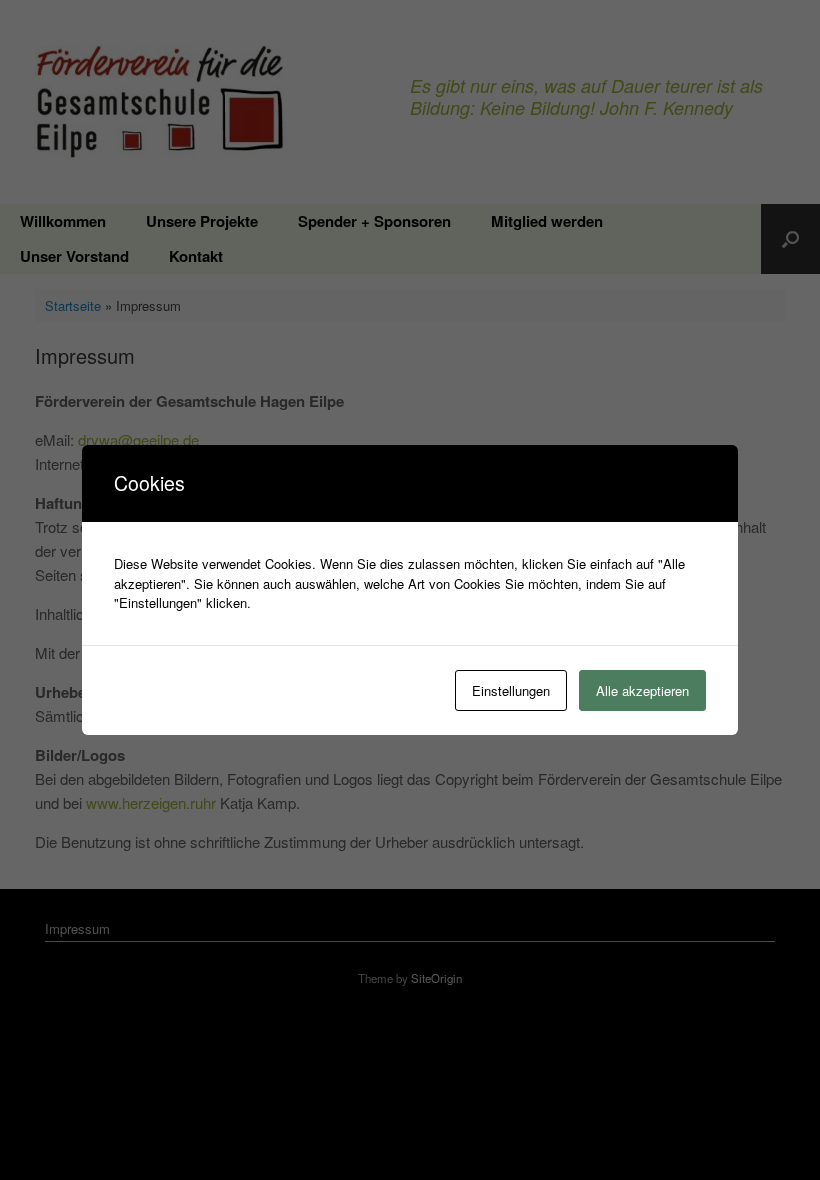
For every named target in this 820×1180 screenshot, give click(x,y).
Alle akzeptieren (642, 690)
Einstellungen (511, 690)
